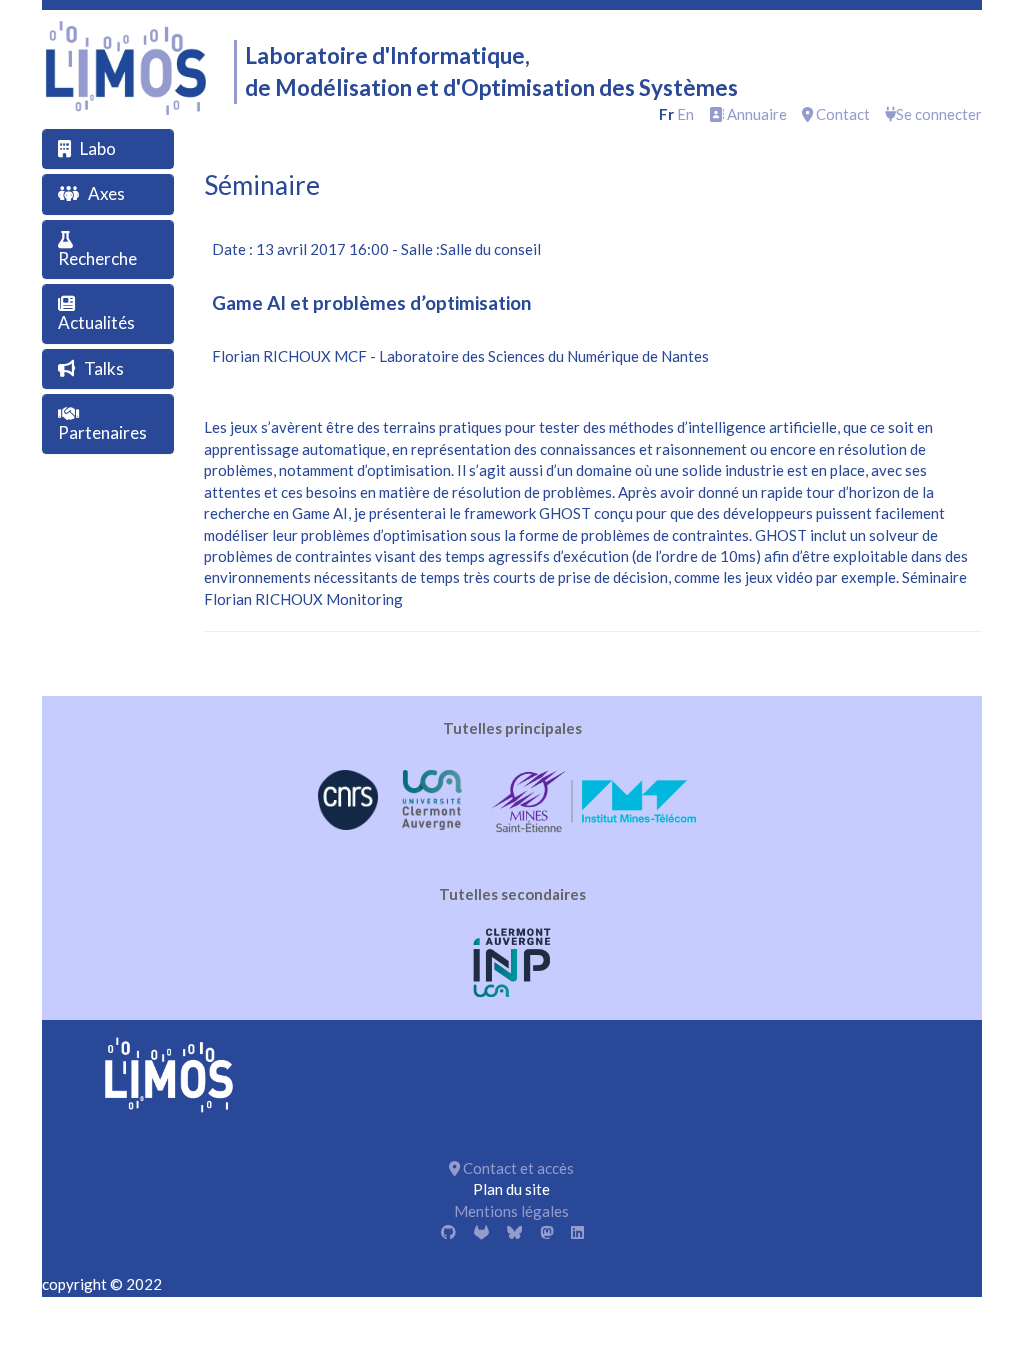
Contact (841, 114)
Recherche (97, 258)
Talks (104, 368)
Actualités (96, 322)
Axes (106, 193)
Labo (98, 148)
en (685, 114)
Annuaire (755, 114)
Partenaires (102, 432)
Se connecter (939, 114)
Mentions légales (511, 1211)
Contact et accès (517, 1168)
